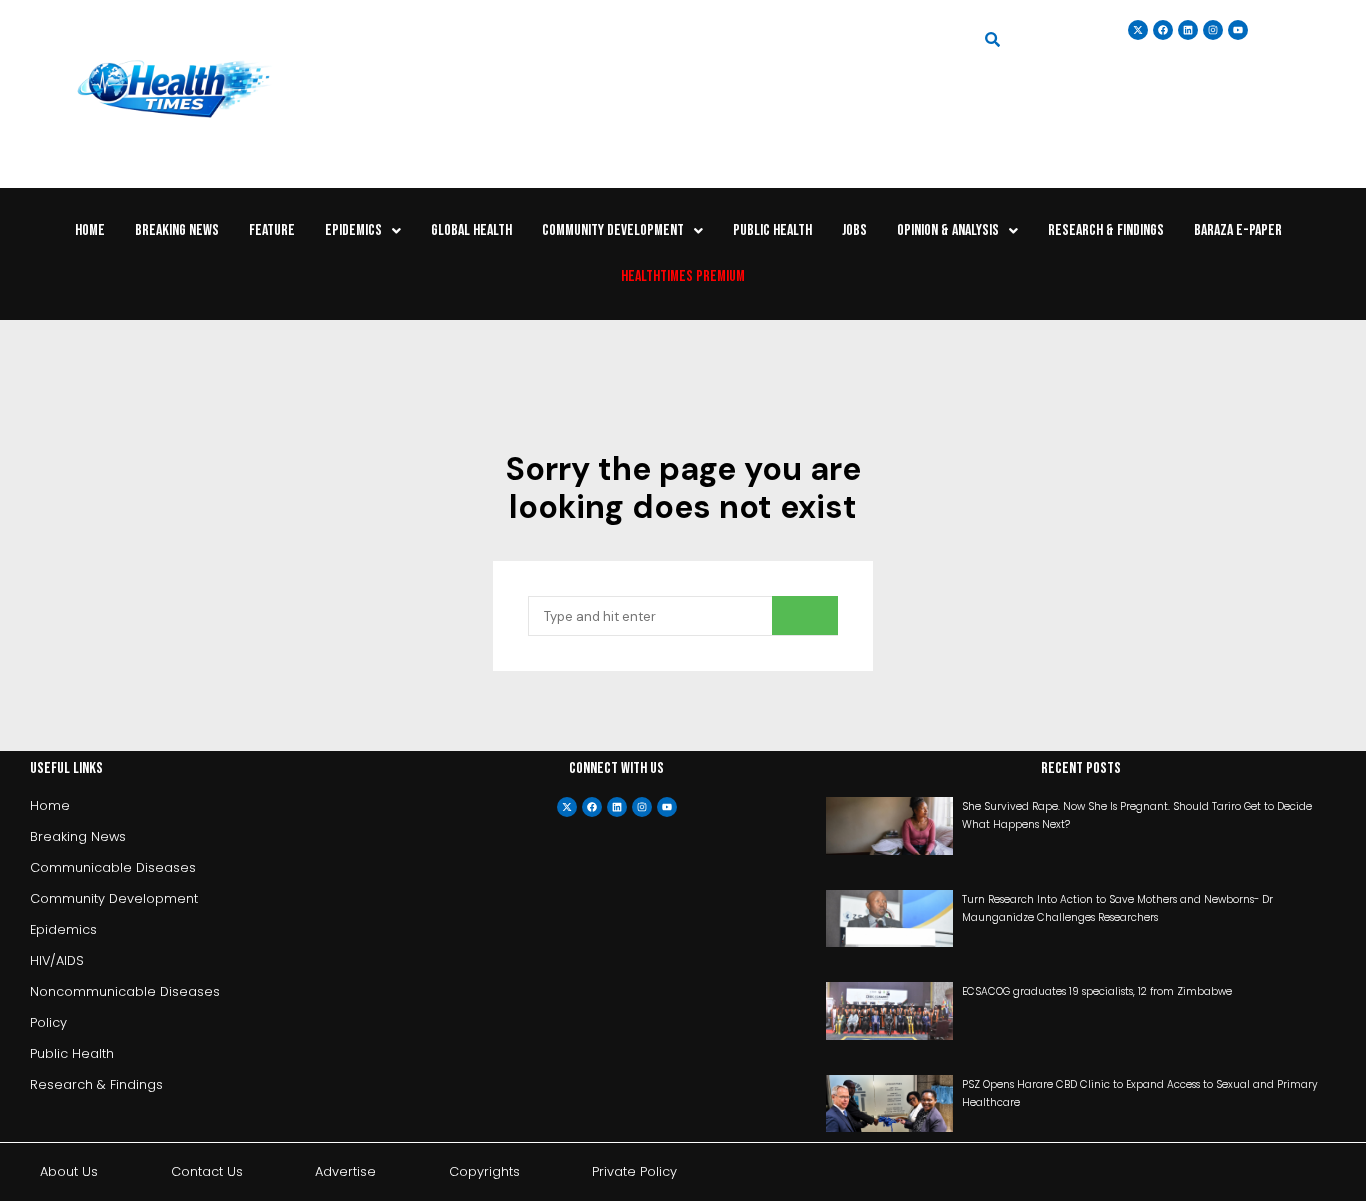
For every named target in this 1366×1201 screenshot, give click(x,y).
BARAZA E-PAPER (1238, 230)
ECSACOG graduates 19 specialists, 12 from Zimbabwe (1097, 991)
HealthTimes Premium (683, 276)
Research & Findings (1106, 230)
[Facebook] (592, 807)
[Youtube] (667, 807)
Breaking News (177, 230)
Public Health (772, 230)
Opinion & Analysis (948, 230)
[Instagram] (1213, 30)
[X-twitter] (567, 807)
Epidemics (353, 230)
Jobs (854, 230)
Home (90, 230)
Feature (272, 230)
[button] (363, 231)
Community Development (613, 230)
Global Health (471, 230)
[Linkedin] (1188, 30)
